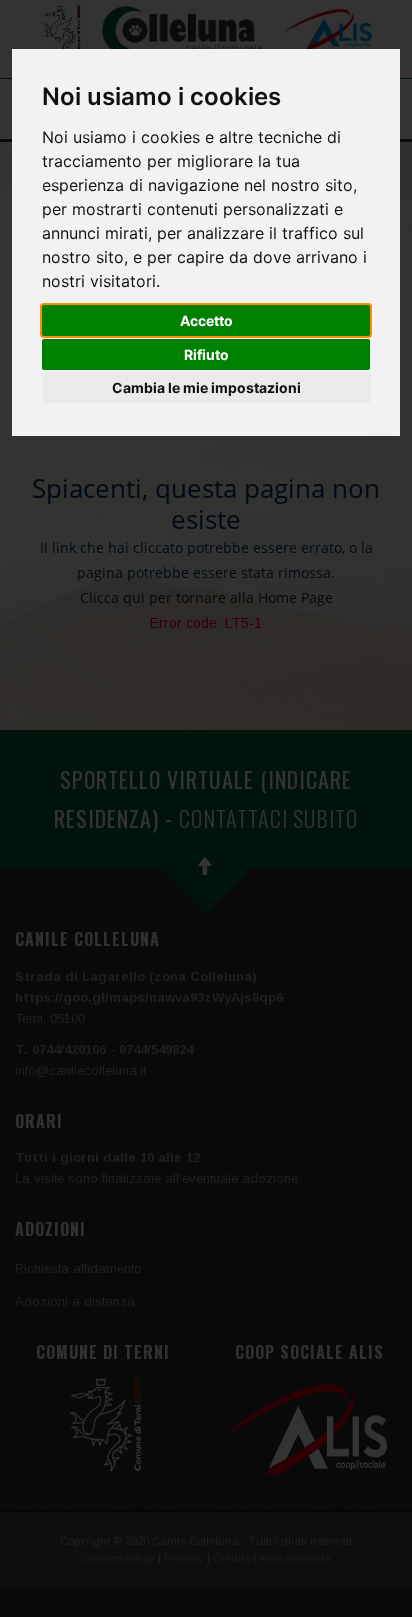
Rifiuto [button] (206, 354)
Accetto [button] (206, 320)
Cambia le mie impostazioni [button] (206, 387)
